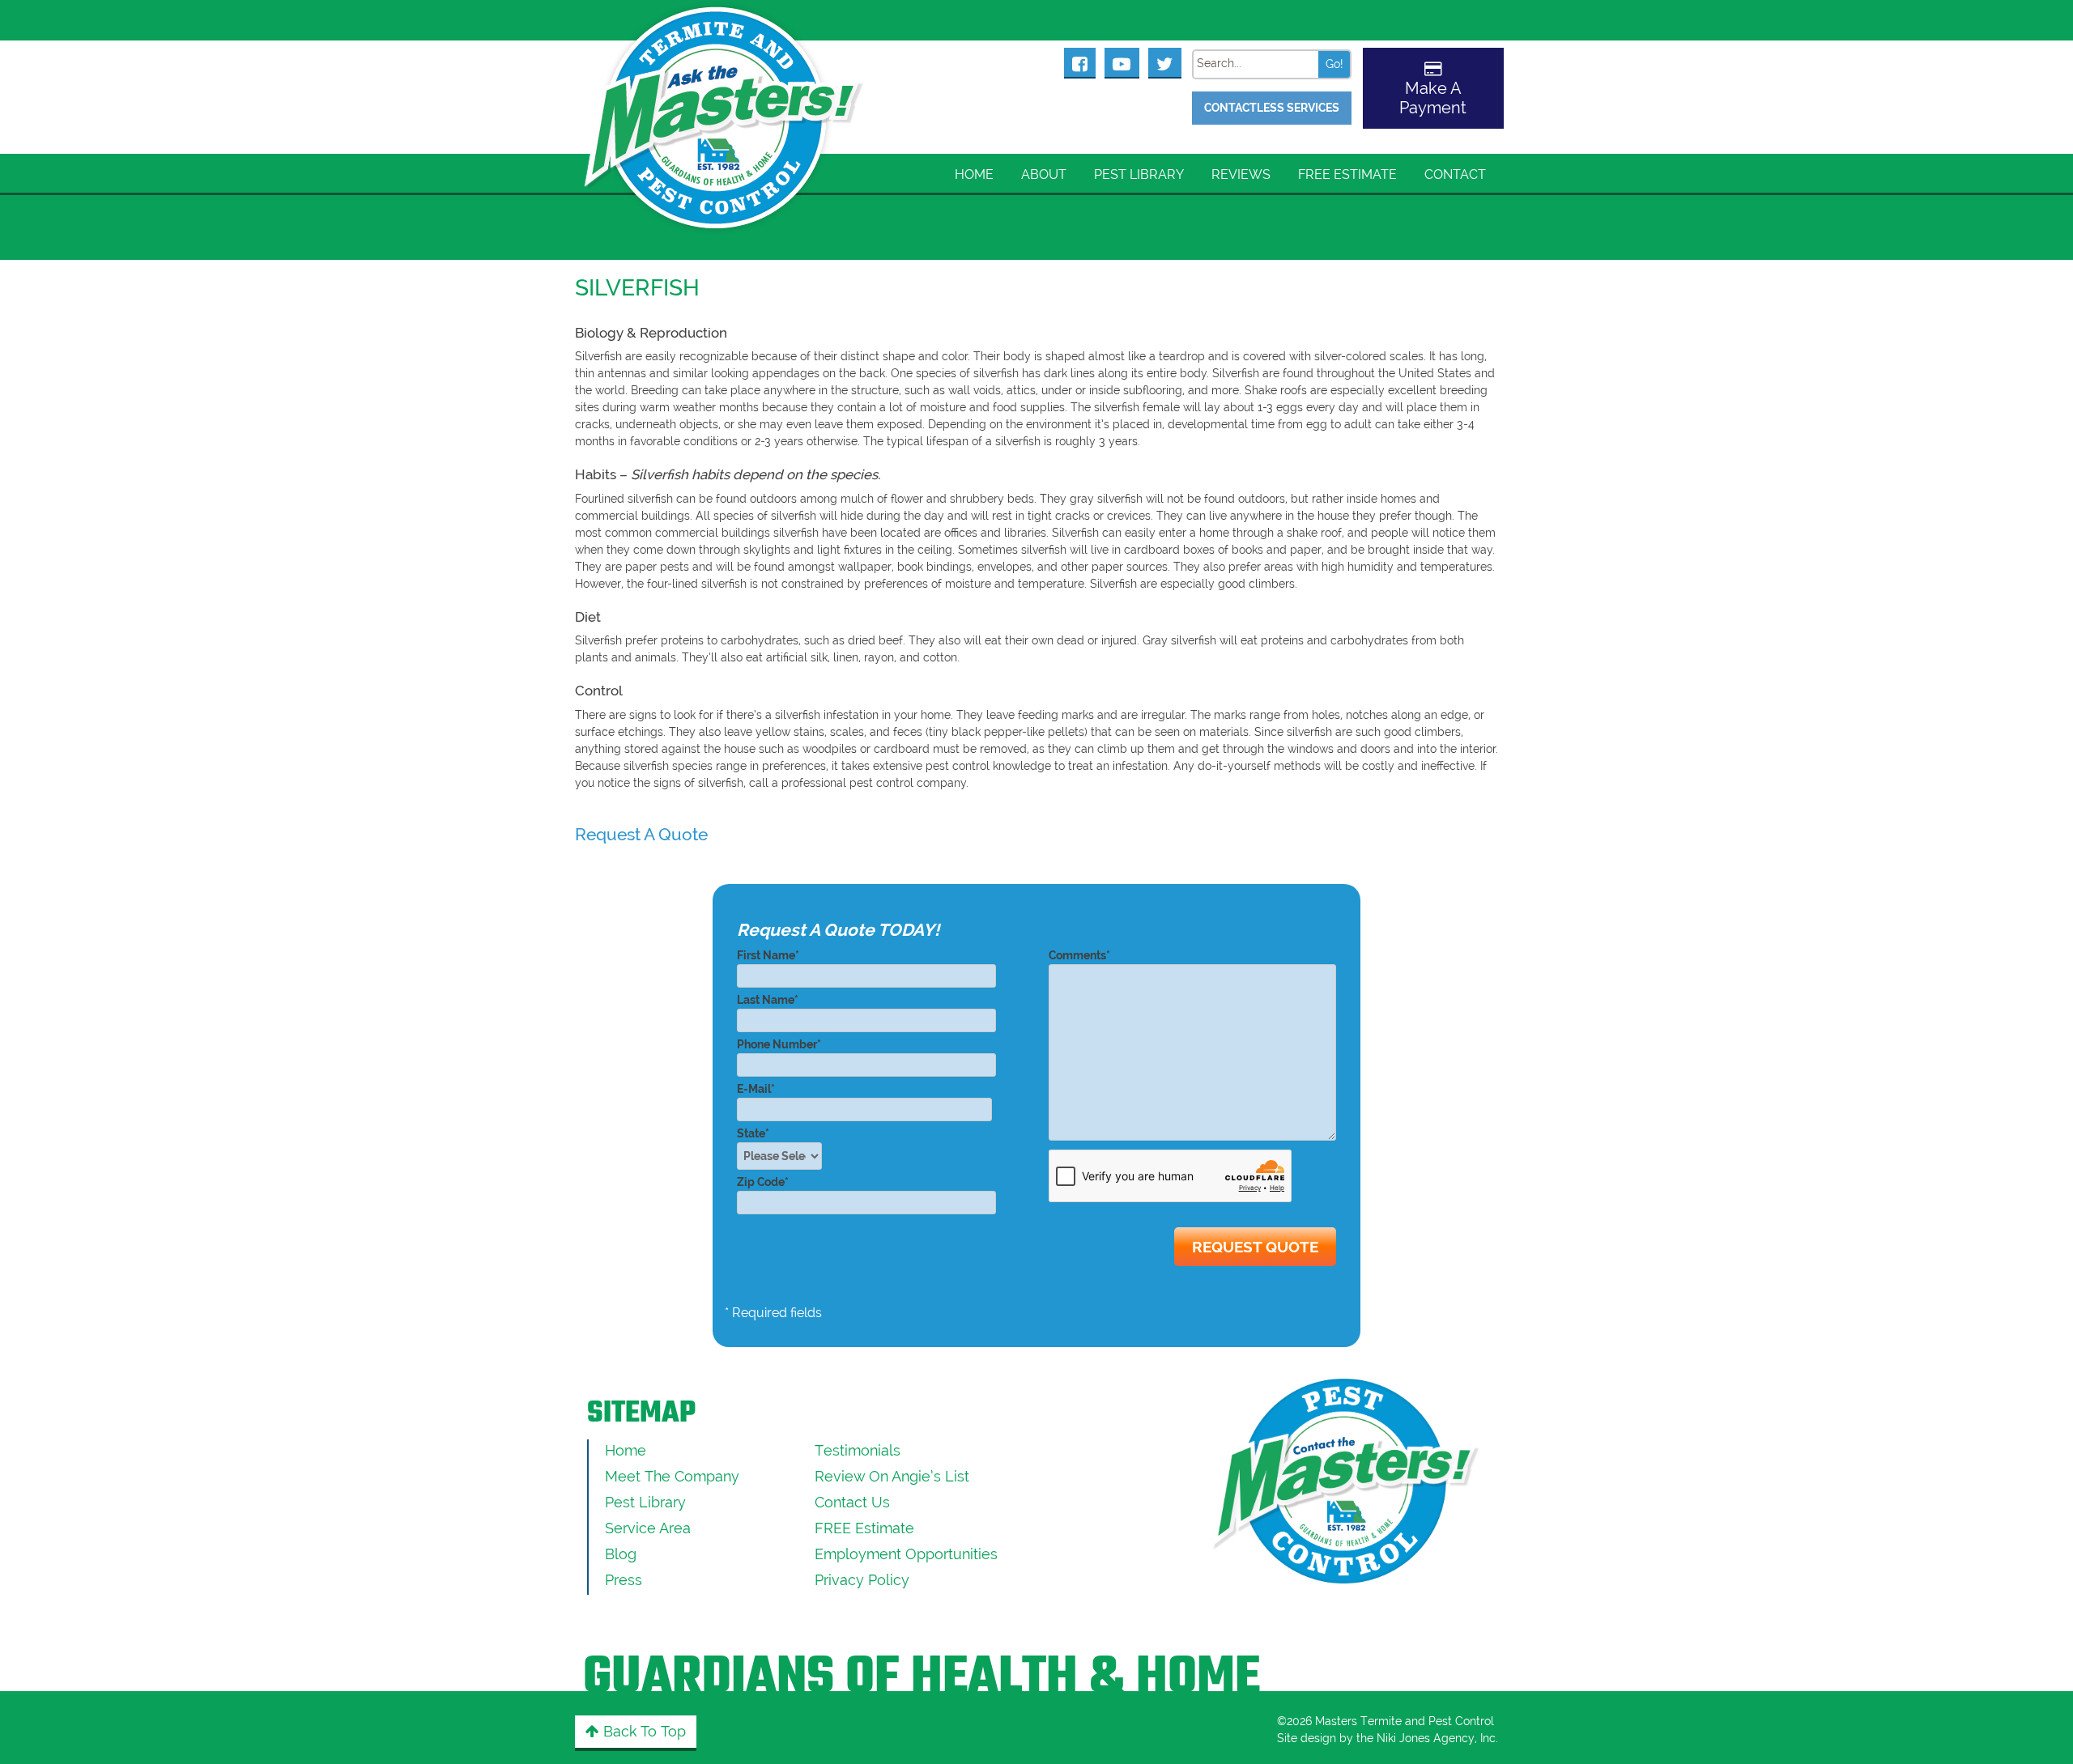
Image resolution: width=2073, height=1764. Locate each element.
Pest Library (1139, 174)
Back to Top (643, 1731)
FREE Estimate (1347, 174)
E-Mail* (756, 1089)
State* (753, 1133)
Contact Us (852, 1502)
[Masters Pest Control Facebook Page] (1080, 62)
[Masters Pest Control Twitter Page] (1165, 62)
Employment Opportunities (906, 1554)
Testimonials (858, 1450)
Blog (621, 1554)
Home (974, 174)
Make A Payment (1433, 98)
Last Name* (768, 1000)
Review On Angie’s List (892, 1476)
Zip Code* (763, 1182)
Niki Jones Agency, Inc (1436, 1738)
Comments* (1079, 955)
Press (624, 1580)
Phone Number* (779, 1044)
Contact (1455, 174)
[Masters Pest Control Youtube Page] (1122, 62)
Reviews (1241, 174)
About (1044, 174)
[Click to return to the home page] (725, 98)
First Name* (768, 955)
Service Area (648, 1528)
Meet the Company (672, 1476)
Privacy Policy (862, 1580)
